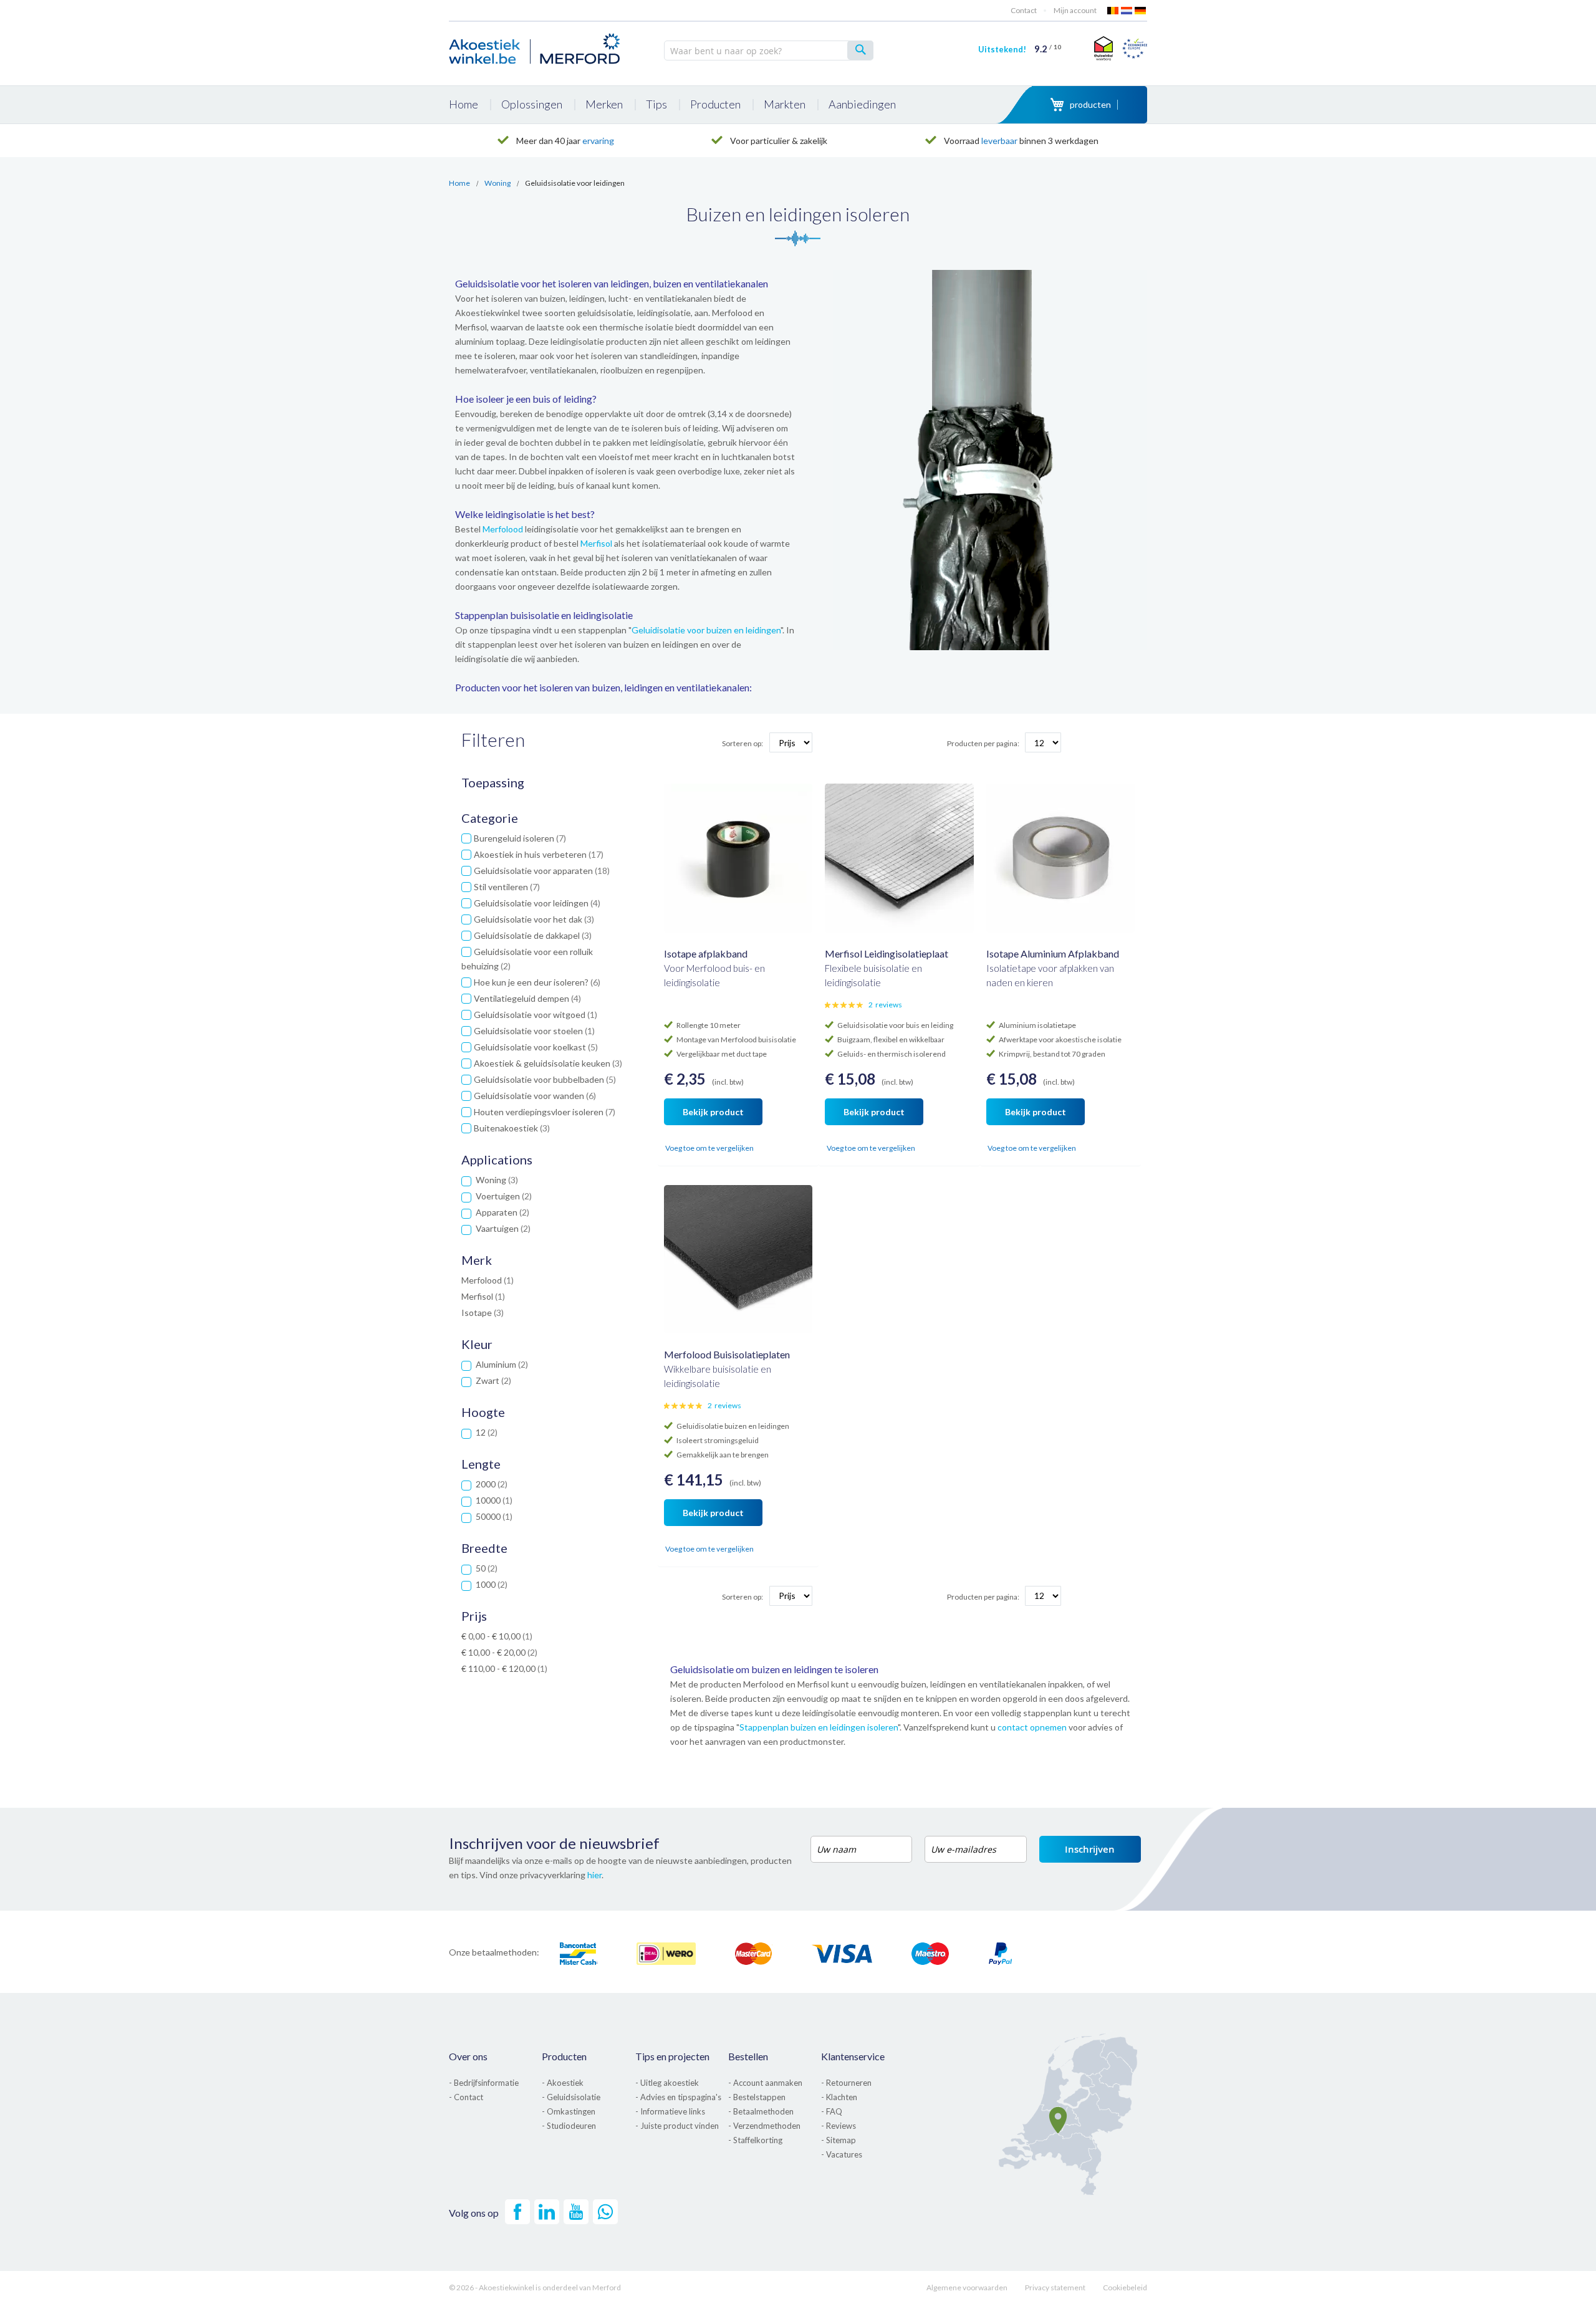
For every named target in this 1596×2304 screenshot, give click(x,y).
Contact (1024, 10)
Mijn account (1075, 10)
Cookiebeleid (1125, 2287)
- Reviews (839, 2126)
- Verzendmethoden (764, 2126)
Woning (498, 183)
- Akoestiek (563, 2083)
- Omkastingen (569, 2111)
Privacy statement (1055, 2287)
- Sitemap (839, 2140)
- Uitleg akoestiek (667, 2083)
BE (1113, 11)
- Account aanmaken (765, 2083)
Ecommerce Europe (1135, 48)
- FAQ (832, 2111)
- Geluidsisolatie (571, 2097)
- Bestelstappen (757, 2097)
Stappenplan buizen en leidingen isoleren (819, 1727)
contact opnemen (1032, 1727)
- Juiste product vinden (677, 2126)
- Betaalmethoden (761, 2111)
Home (459, 183)
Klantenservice (853, 2056)
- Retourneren (846, 2083)
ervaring (598, 141)
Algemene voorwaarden (967, 2287)
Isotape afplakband (706, 953)
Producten (564, 2056)
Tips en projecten (672, 2056)
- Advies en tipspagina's (678, 2097)
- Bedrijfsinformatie (484, 2083)
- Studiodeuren (569, 2126)
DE (1141, 11)
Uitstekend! (1020, 49)
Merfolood (503, 529)
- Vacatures (842, 2154)
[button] (675, 1149)
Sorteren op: (743, 743)
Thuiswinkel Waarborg (1102, 48)
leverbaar (999, 141)
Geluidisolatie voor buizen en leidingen (706, 630)
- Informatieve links (670, 2111)
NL (1127, 11)
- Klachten (839, 2097)
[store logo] (536, 47)
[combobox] (769, 50)
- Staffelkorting (755, 2140)
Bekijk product (713, 1112)
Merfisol (596, 543)
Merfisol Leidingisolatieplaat (887, 953)
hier (594, 1875)
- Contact (466, 2097)
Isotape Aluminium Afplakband (1053, 953)
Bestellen (748, 2056)
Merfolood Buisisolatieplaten (727, 1354)
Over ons (468, 2056)
